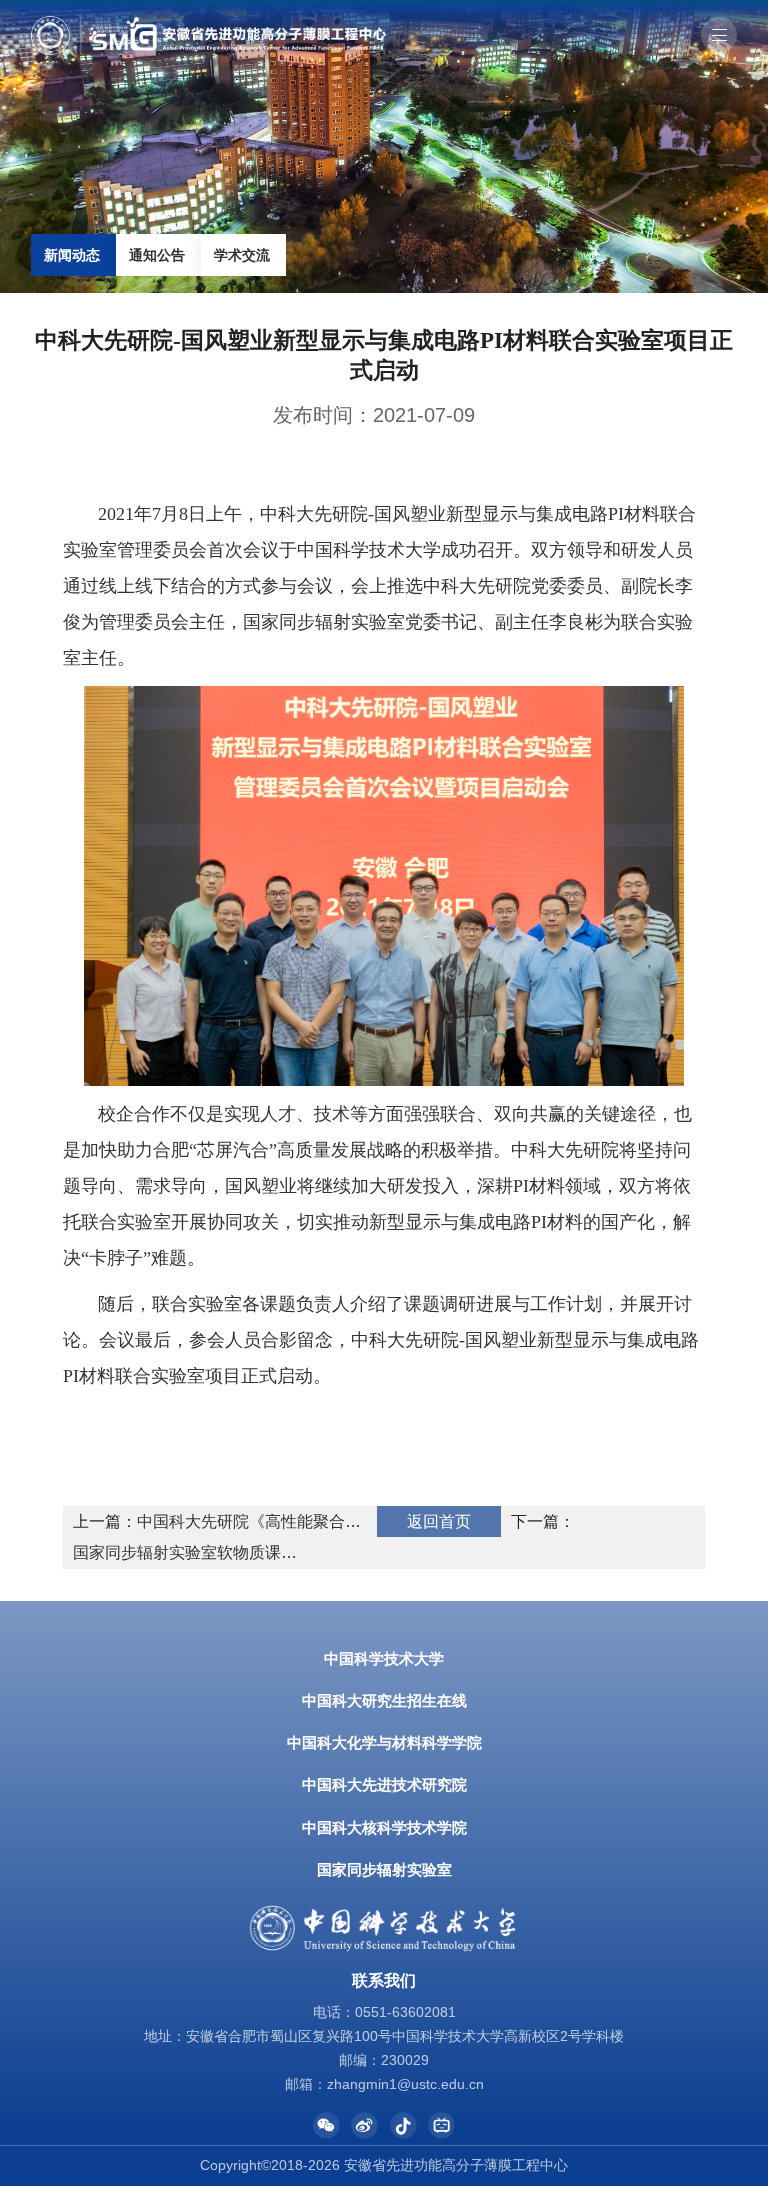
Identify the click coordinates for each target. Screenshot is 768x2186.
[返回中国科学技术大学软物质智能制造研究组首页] (208, 22)
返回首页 (439, 1521)
